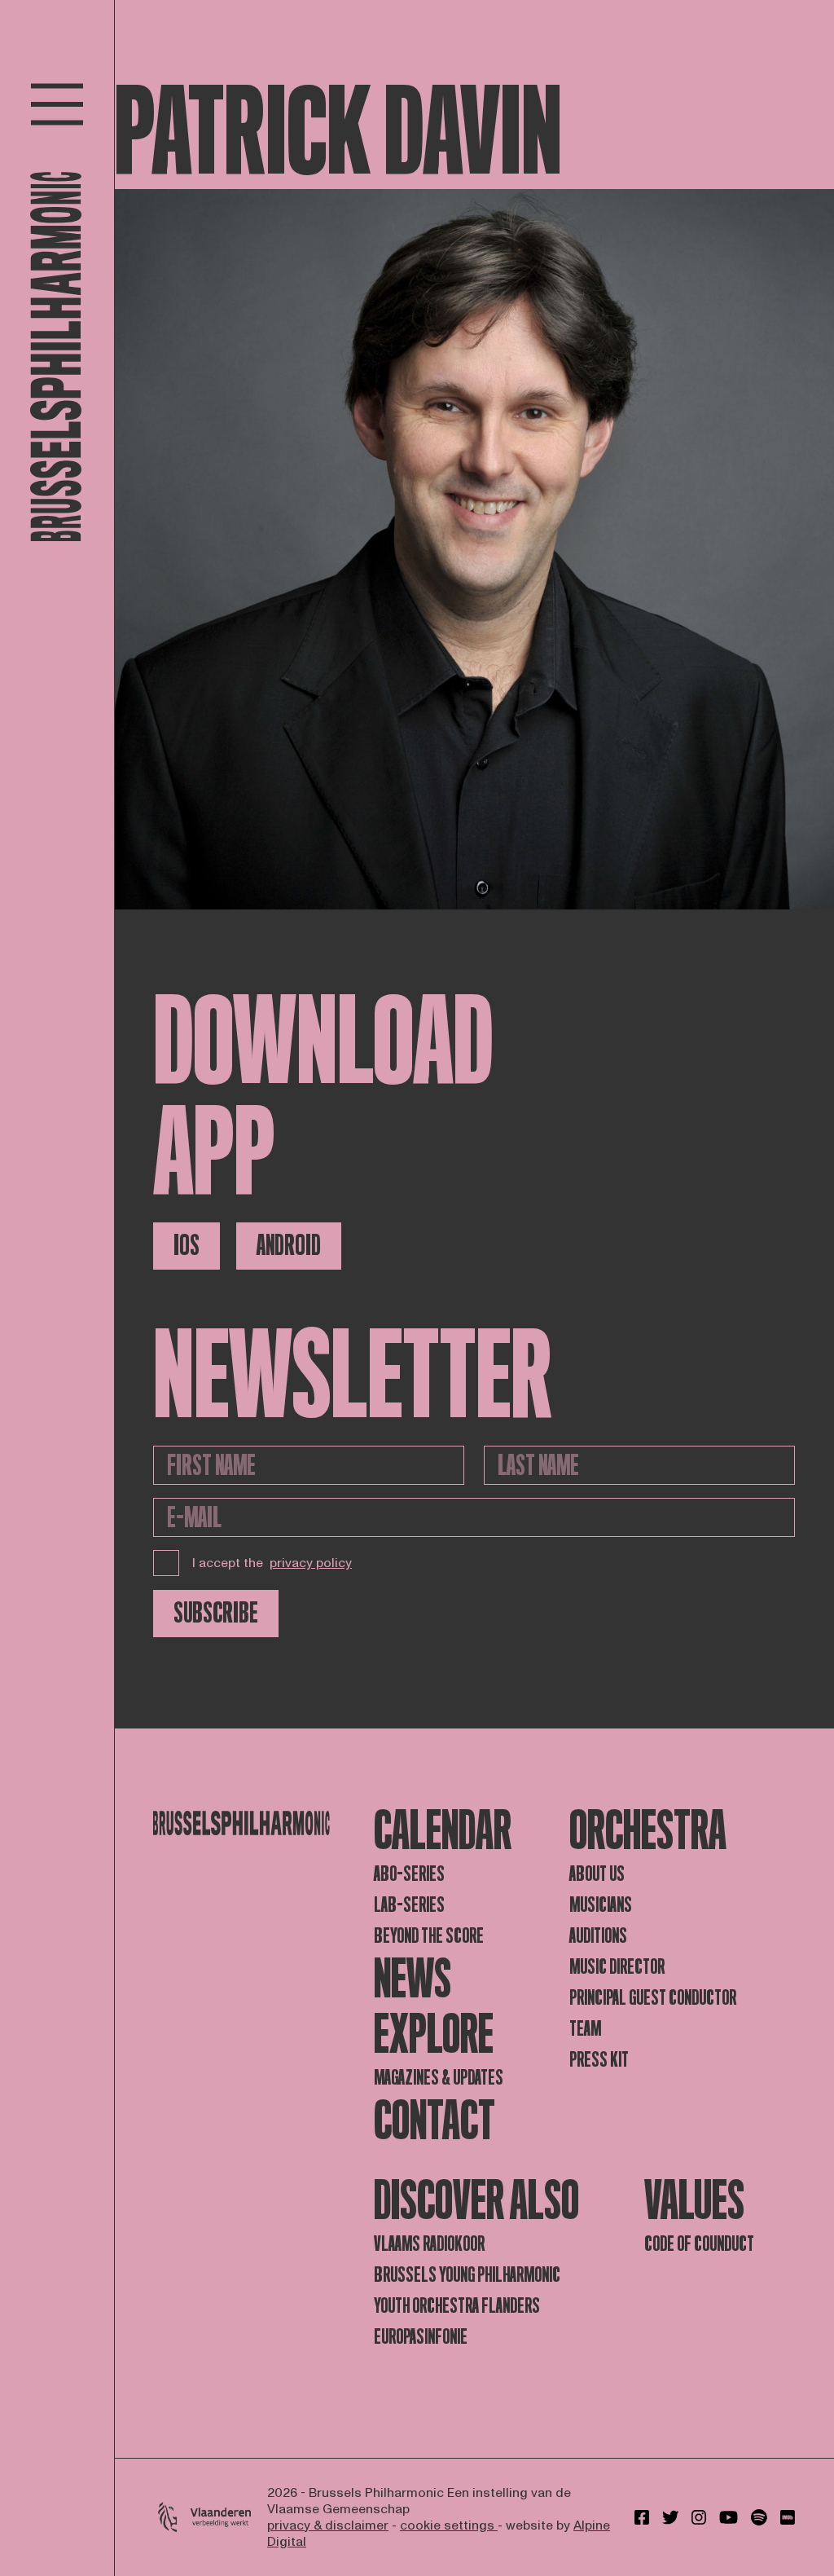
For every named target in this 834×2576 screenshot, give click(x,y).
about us (597, 1874)
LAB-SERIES (409, 1905)
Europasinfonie (421, 2337)
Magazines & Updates (439, 2078)
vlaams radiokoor (429, 2244)
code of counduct (699, 2244)
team (585, 2029)
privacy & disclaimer (328, 2525)
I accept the (272, 1563)
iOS (187, 1246)
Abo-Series (409, 1874)
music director (617, 1967)
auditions (598, 1936)
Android (289, 1246)
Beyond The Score (429, 1936)
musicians (601, 1905)
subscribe (216, 1613)
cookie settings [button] (449, 2525)
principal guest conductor (653, 1998)
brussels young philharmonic (467, 2275)
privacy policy (311, 1563)
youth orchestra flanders (457, 2306)
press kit (599, 2060)
